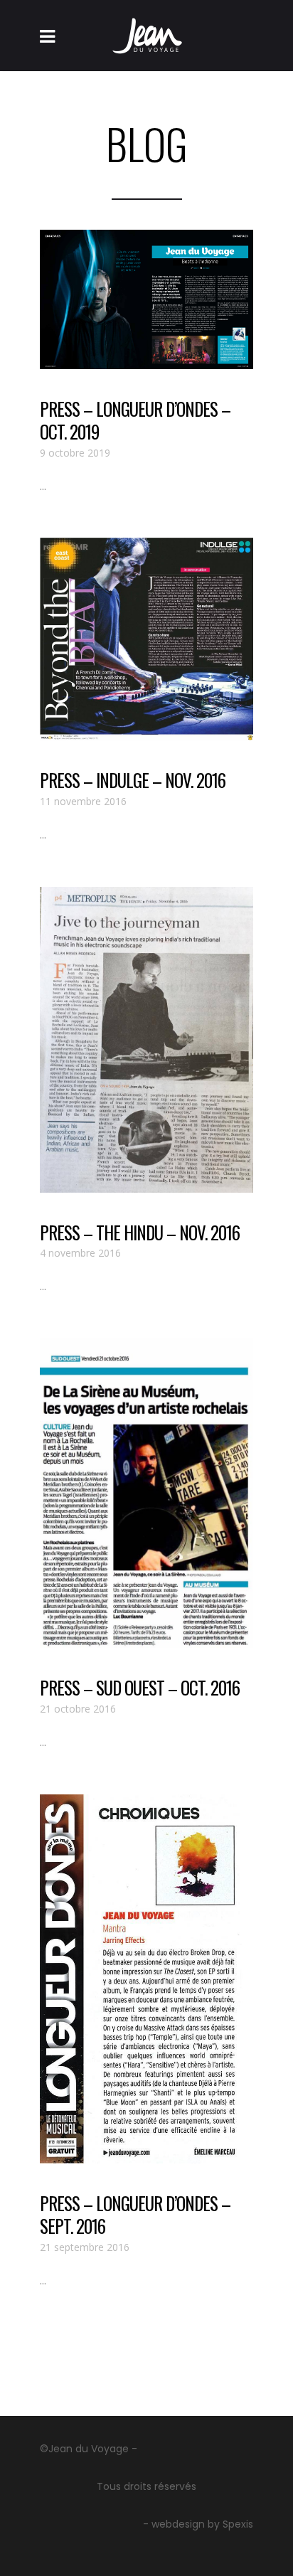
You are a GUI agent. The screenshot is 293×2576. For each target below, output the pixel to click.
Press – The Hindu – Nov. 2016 (140, 1232)
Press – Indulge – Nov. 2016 (133, 780)
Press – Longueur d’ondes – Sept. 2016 (135, 2215)
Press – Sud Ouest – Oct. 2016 (140, 1687)
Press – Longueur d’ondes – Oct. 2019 (135, 420)
